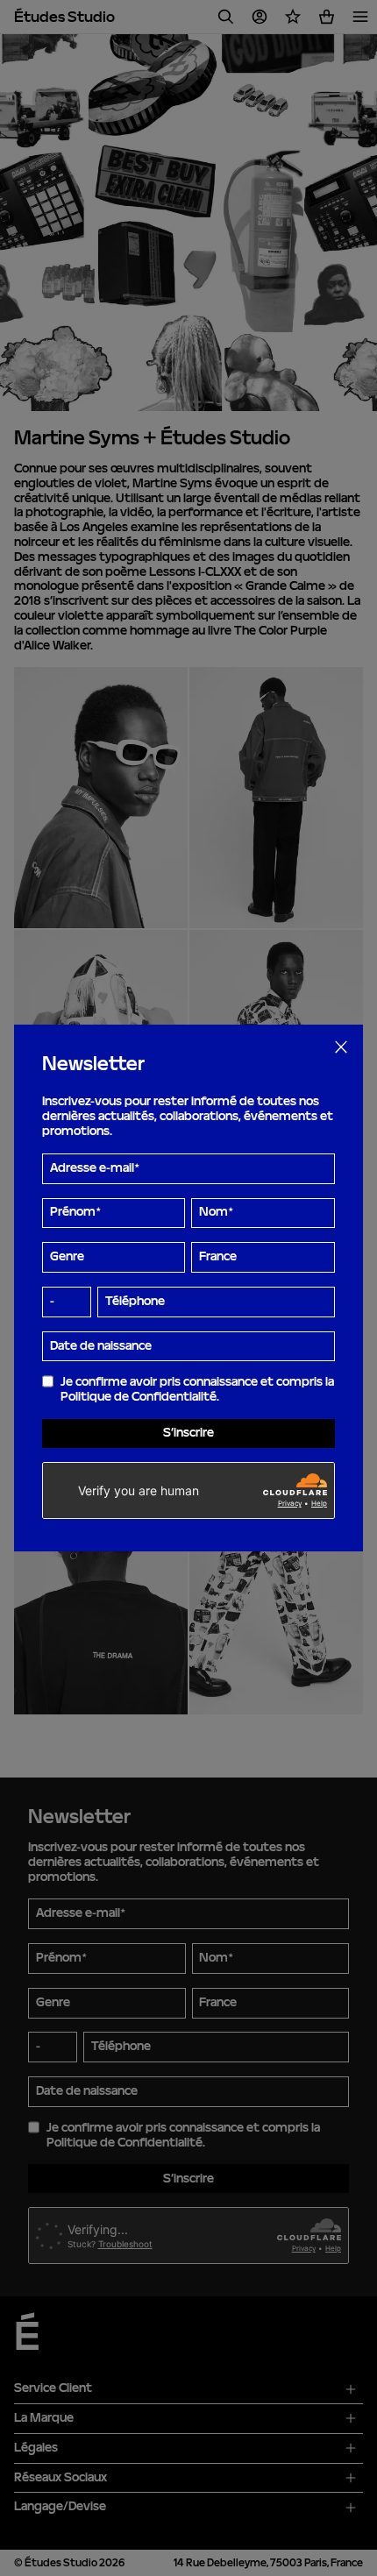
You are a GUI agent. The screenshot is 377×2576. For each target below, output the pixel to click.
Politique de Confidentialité (139, 1397)
